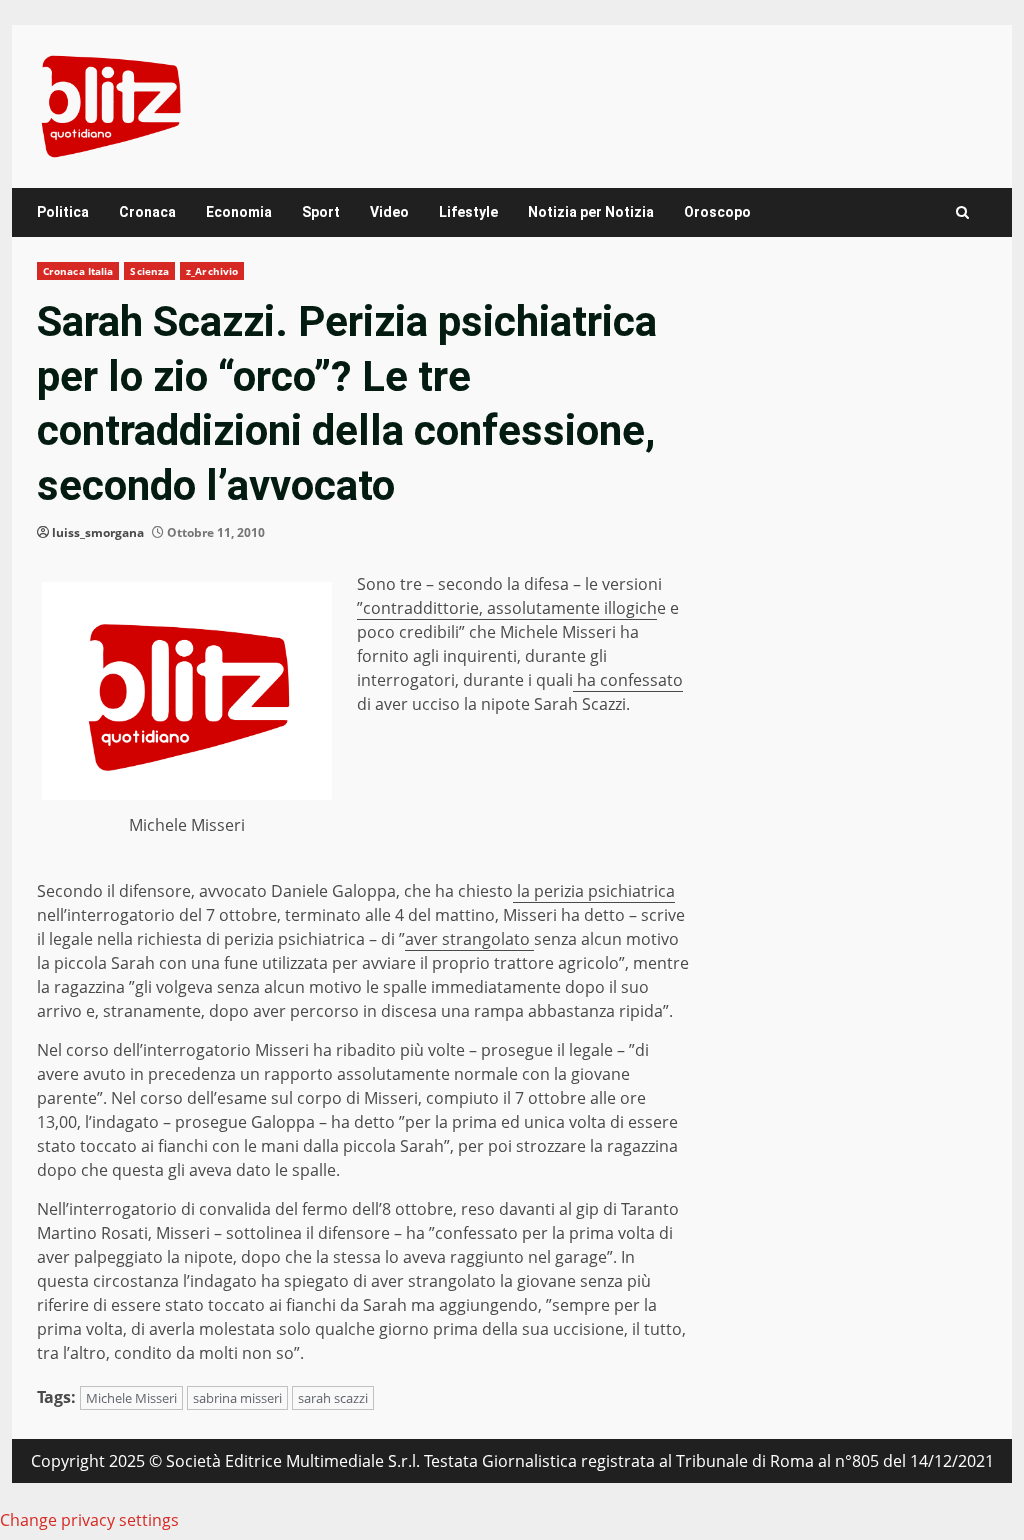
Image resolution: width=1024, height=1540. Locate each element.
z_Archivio (212, 271)
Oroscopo (717, 212)
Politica (63, 212)
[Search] (962, 212)
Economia (239, 212)
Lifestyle (468, 212)
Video (389, 212)
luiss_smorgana (98, 532)
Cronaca (147, 212)
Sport (321, 212)
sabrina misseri (237, 1398)
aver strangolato (469, 939)
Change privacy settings (89, 1520)
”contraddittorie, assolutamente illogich (507, 608)
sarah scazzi (333, 1398)
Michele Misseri (131, 1398)
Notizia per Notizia (591, 212)
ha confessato (628, 680)
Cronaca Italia (78, 271)
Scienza (149, 271)
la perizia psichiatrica (594, 891)
